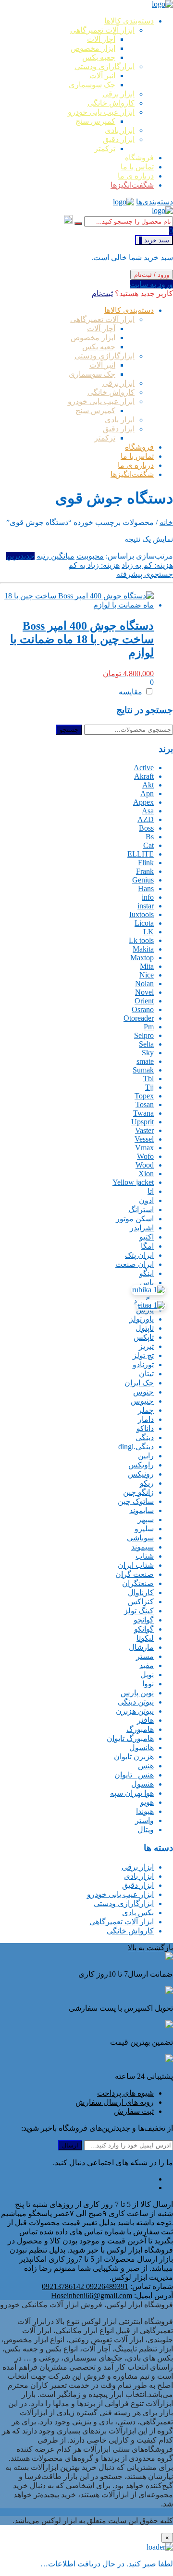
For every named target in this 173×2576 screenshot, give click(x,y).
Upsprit (142, 1122)
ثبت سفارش (134, 2111)
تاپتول (145, 1328)
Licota (144, 923)
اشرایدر (142, 1228)
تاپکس (144, 1337)
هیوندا (145, 1811)
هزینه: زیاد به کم (94, 565)
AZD (146, 819)
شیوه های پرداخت (125, 2093)
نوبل (147, 1675)
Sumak (143, 1070)
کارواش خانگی (130, 1931)
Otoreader (139, 1018)
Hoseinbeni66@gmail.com (92, 2296)
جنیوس (142, 1401)
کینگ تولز (139, 1611)
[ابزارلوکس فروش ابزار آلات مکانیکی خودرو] (162, 4)
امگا (147, 1246)
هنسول (142, 1784)
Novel (144, 992)
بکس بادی (138, 1913)
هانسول (142, 1747)
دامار (146, 1419)
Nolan (144, 984)
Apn (147, 793)
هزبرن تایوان (134, 1757)
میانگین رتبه (56, 556)
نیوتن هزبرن (135, 1711)
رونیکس (141, 1474)
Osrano (143, 1009)
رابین (146, 1456)
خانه (166, 522)
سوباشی (140, 1538)
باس (147, 1282)
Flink (146, 863)
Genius (143, 880)
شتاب (145, 1556)
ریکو (147, 1483)
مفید (147, 1665)
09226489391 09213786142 (85, 2286)
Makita (143, 949)
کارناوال (141, 1592)
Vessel (144, 1139)
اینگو (147, 1273)
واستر (144, 1820)
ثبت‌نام (102, 293)
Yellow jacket (133, 1182)
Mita (147, 966)
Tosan (145, 1104)
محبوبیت (90, 556)
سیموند (142, 1547)
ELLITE (141, 854)
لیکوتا (145, 1638)
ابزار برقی (138, 1867)
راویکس (141, 1465)
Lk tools (141, 940)
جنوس (143, 1392)
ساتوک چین (136, 1501)
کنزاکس (141, 1602)
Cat (148, 845)
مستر (145, 1656)
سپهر (146, 1520)
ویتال (146, 1830)
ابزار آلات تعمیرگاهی (122, 1922)
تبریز (146, 1346)
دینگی (145, 1437)
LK (148, 932)
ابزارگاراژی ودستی (124, 1903)
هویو (147, 1802)
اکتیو (147, 1237)
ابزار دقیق (138, 1885)
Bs (150, 837)
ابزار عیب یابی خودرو (120, 1894)
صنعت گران (135, 1574)
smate (145, 1061)
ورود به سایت (151, 284)
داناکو (145, 1428)
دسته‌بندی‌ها (154, 202)
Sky (148, 1053)
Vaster (144, 1130)
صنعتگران (138, 1583)
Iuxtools (142, 914)
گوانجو (144, 1620)
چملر (146, 1410)
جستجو (69, 730)
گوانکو (144, 1629)
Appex (143, 802)
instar (146, 906)
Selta (146, 1044)
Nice (147, 975)
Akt (148, 785)
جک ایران (139, 1383)
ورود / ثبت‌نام (152, 275)
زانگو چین (138, 1492)
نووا (148, 1684)
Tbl (148, 1079)
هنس (146, 1766)
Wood (145, 1165)
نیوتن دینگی (136, 1702)
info (148, 897)
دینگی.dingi (136, 1447)
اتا (151, 1191)
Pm (149, 1027)
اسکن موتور (135, 1219)
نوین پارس (137, 1693)
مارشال (141, 1647)
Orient (144, 1001)
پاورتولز (142, 1319)
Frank (145, 871)
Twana (143, 1113)
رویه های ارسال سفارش (115, 2102)
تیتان (146, 1374)
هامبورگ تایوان (130, 1738)
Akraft (144, 776)
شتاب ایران (136, 1565)
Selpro (144, 1035)
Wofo (145, 1156)
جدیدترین (20, 556)
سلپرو (144, 1529)
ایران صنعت (135, 1264)
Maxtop (142, 958)
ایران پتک (139, 1255)
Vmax (144, 1148)
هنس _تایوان (134, 1775)
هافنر (145, 1720)
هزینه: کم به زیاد (147, 565)
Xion (146, 1174)
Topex (144, 1096)
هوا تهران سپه (132, 1793)
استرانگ (141, 1210)
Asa (148, 811)
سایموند (142, 1510)
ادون (146, 1200)
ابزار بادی (139, 1876)
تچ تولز (143, 1355)
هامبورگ (140, 1729)
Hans (146, 888)
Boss (146, 828)
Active (144, 768)
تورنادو (143, 1365)
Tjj (149, 1087)
